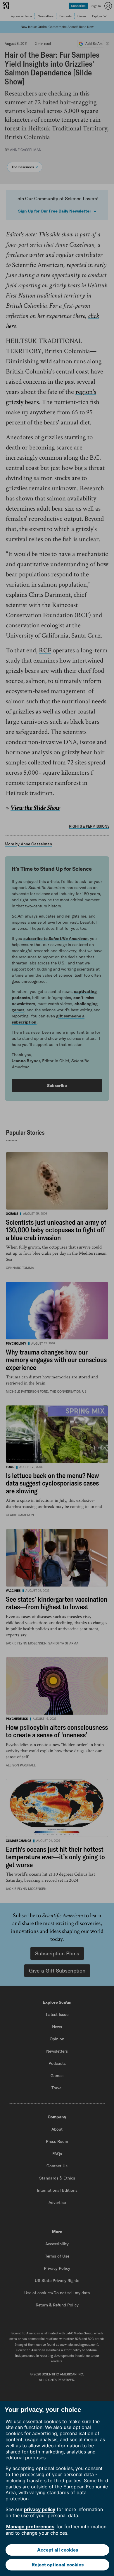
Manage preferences (30, 2527)
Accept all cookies (58, 2550)
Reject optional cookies (58, 2565)
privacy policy (40, 2509)
